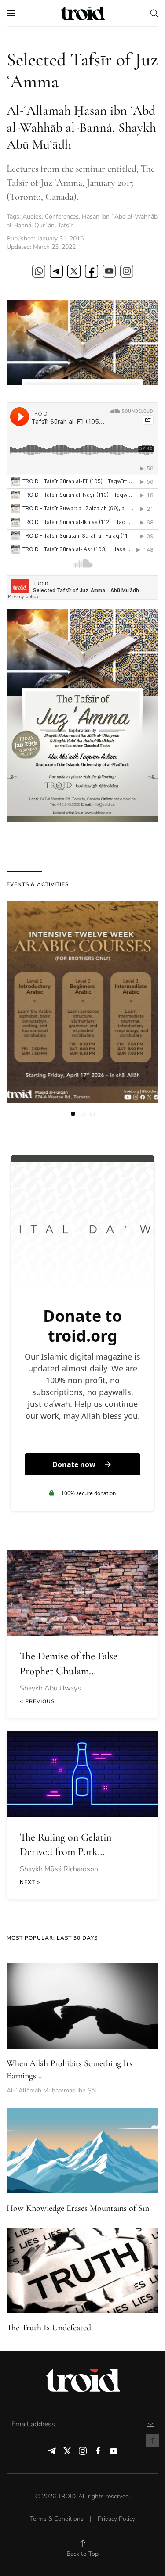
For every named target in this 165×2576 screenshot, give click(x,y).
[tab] (73, 1114)
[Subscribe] (150, 2424)
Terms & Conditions (57, 2519)
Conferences (62, 217)
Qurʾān (44, 225)
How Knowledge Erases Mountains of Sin (78, 2208)
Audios (32, 217)
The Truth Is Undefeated (49, 2328)
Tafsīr (65, 225)
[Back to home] (83, 13)
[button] (11, 13)
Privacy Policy (116, 2519)
